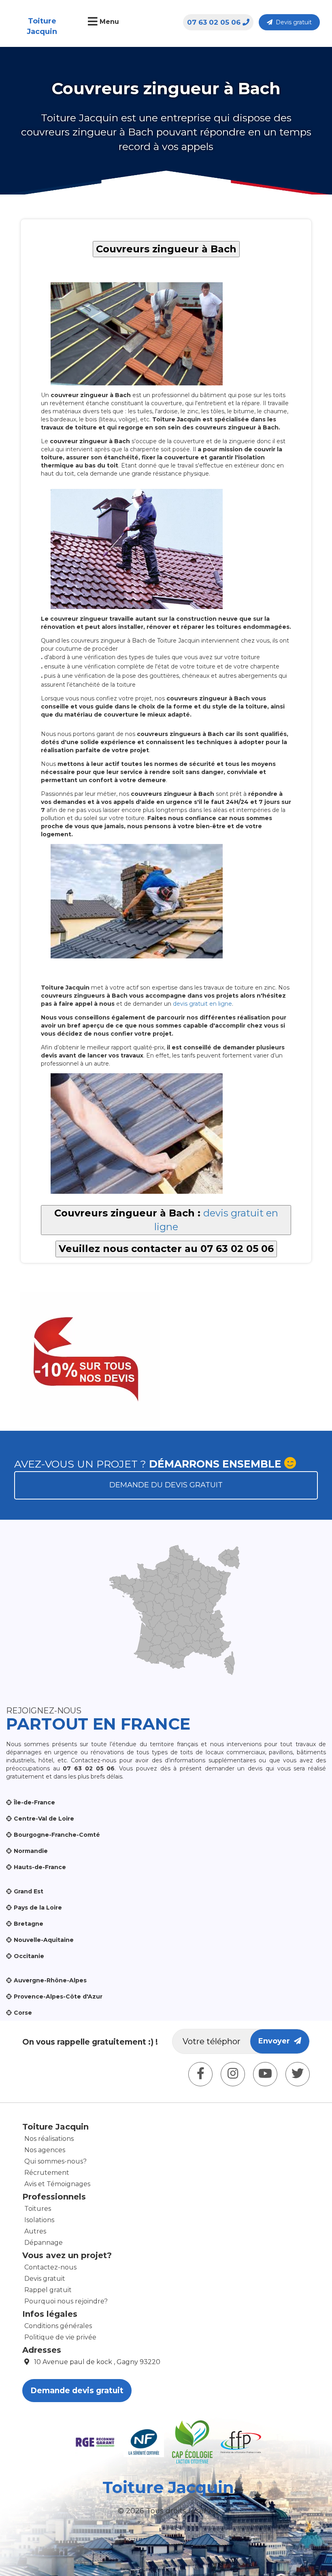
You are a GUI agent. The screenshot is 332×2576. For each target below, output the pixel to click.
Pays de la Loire (38, 1908)
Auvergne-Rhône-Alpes (50, 1980)
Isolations (39, 2220)
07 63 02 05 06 (214, 22)
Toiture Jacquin (42, 26)
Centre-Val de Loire (44, 1819)
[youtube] (265, 2074)
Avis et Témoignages (57, 2184)
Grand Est (29, 1891)
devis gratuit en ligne (202, 1004)
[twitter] (298, 2074)
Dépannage (44, 2243)
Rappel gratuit (48, 2290)
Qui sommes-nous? (55, 2161)
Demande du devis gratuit (166, 1485)
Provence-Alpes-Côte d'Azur (58, 1997)
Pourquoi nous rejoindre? (66, 2301)
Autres (35, 2231)
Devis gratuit (292, 22)
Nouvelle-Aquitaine (44, 1940)
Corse (23, 2013)
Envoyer (276, 2041)
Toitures (38, 2209)
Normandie (31, 1851)
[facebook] (200, 2074)
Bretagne (29, 1924)
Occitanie (29, 1956)
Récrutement (47, 2173)
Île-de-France (34, 1802)
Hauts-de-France (40, 1867)
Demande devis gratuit (77, 2391)
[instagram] (233, 2074)
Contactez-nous (50, 2267)
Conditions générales (58, 2326)
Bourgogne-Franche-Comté (57, 1835)
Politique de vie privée (60, 2337)
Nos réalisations (49, 2139)
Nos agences (45, 2150)
